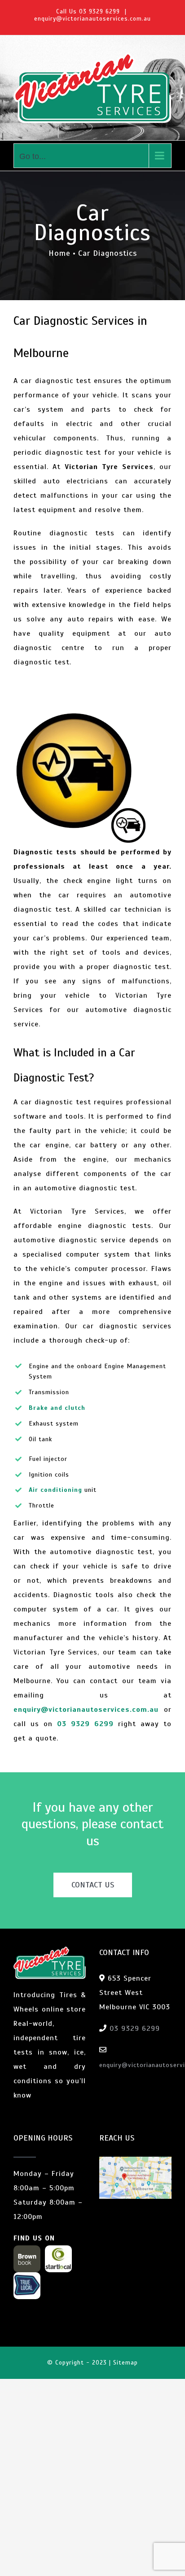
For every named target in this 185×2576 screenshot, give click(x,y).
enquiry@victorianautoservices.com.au (92, 19)
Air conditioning (55, 1490)
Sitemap (126, 2363)
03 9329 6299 (99, 12)
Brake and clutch (57, 1408)
